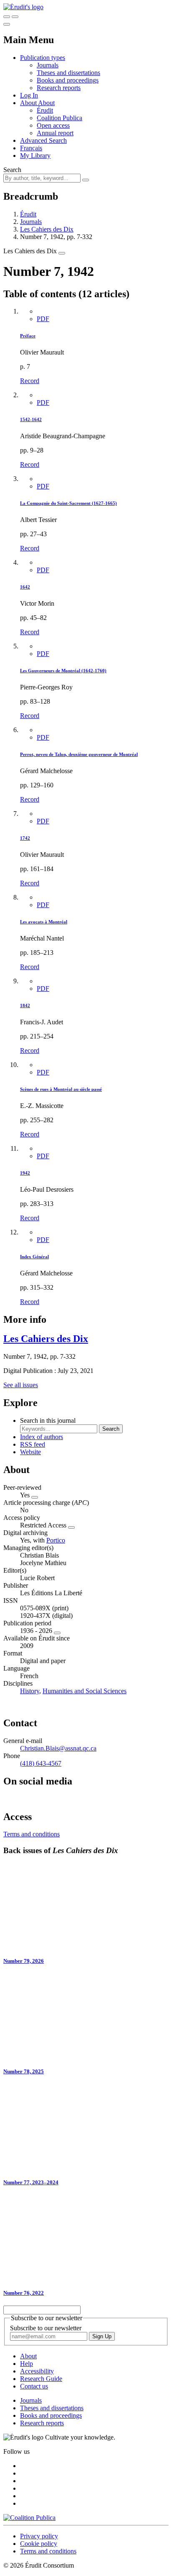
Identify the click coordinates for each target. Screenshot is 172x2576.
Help (27, 2364)
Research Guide (41, 2379)
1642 (25, 587)
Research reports (59, 88)
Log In (29, 95)
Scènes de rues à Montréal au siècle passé (61, 1089)
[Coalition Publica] (29, 2518)
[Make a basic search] (7, 17)
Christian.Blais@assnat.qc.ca (58, 1748)
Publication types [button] (43, 58)
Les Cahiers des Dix (47, 229)
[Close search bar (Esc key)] (15, 17)
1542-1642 (31, 419)
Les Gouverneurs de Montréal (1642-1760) (63, 671)
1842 (25, 1005)
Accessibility (37, 2371)
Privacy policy (39, 2536)
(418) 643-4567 (41, 1763)
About (46, 103)
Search (12, 170)
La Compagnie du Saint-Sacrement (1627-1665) (68, 503)
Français (31, 148)
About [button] (29, 103)
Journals (48, 65)
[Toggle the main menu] (7, 24)
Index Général (34, 1257)
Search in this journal (48, 1420)
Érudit (45, 110)
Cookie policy (39, 2544)
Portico (56, 1540)
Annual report (55, 133)
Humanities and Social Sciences (85, 1691)
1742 (25, 838)
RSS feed (33, 1444)
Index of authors (42, 1437)
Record (30, 381)
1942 (25, 1173)
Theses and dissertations (68, 73)
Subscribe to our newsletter (46, 2328)
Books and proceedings (68, 80)
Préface (28, 336)
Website (30, 1452)
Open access (53, 125)
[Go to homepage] (23, 7)
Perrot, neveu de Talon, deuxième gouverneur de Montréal (79, 754)
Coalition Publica (59, 118)
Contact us (34, 2386)
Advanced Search (43, 140)
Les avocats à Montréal (44, 922)
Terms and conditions (32, 1834)
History (30, 1691)
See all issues (21, 1385)
